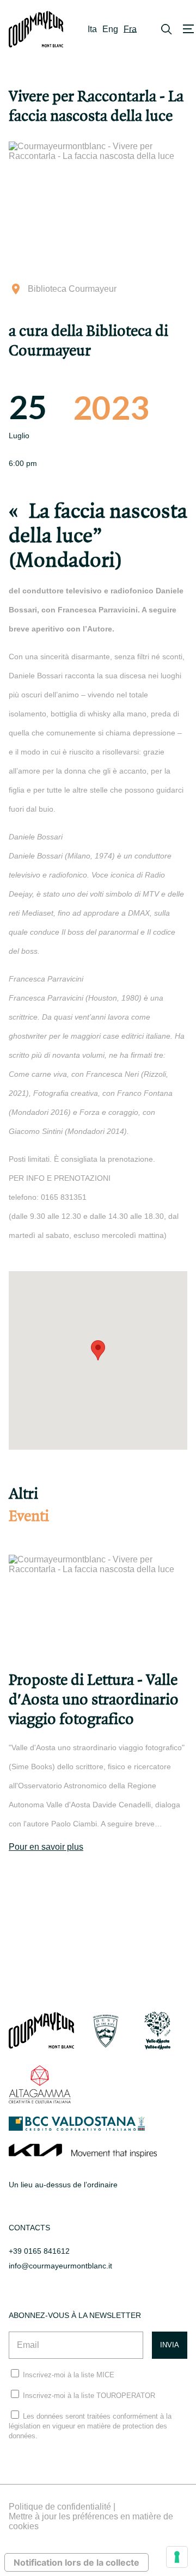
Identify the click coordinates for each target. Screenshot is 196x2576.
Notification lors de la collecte (76, 2562)
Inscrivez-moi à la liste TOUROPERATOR (89, 2396)
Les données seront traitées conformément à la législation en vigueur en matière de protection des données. (90, 2426)
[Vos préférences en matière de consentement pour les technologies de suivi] (177, 2557)
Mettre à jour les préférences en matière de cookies (91, 2521)
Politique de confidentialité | (62, 2507)
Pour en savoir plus (46, 1847)
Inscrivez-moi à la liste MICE (69, 2375)
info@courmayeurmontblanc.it (60, 2266)
